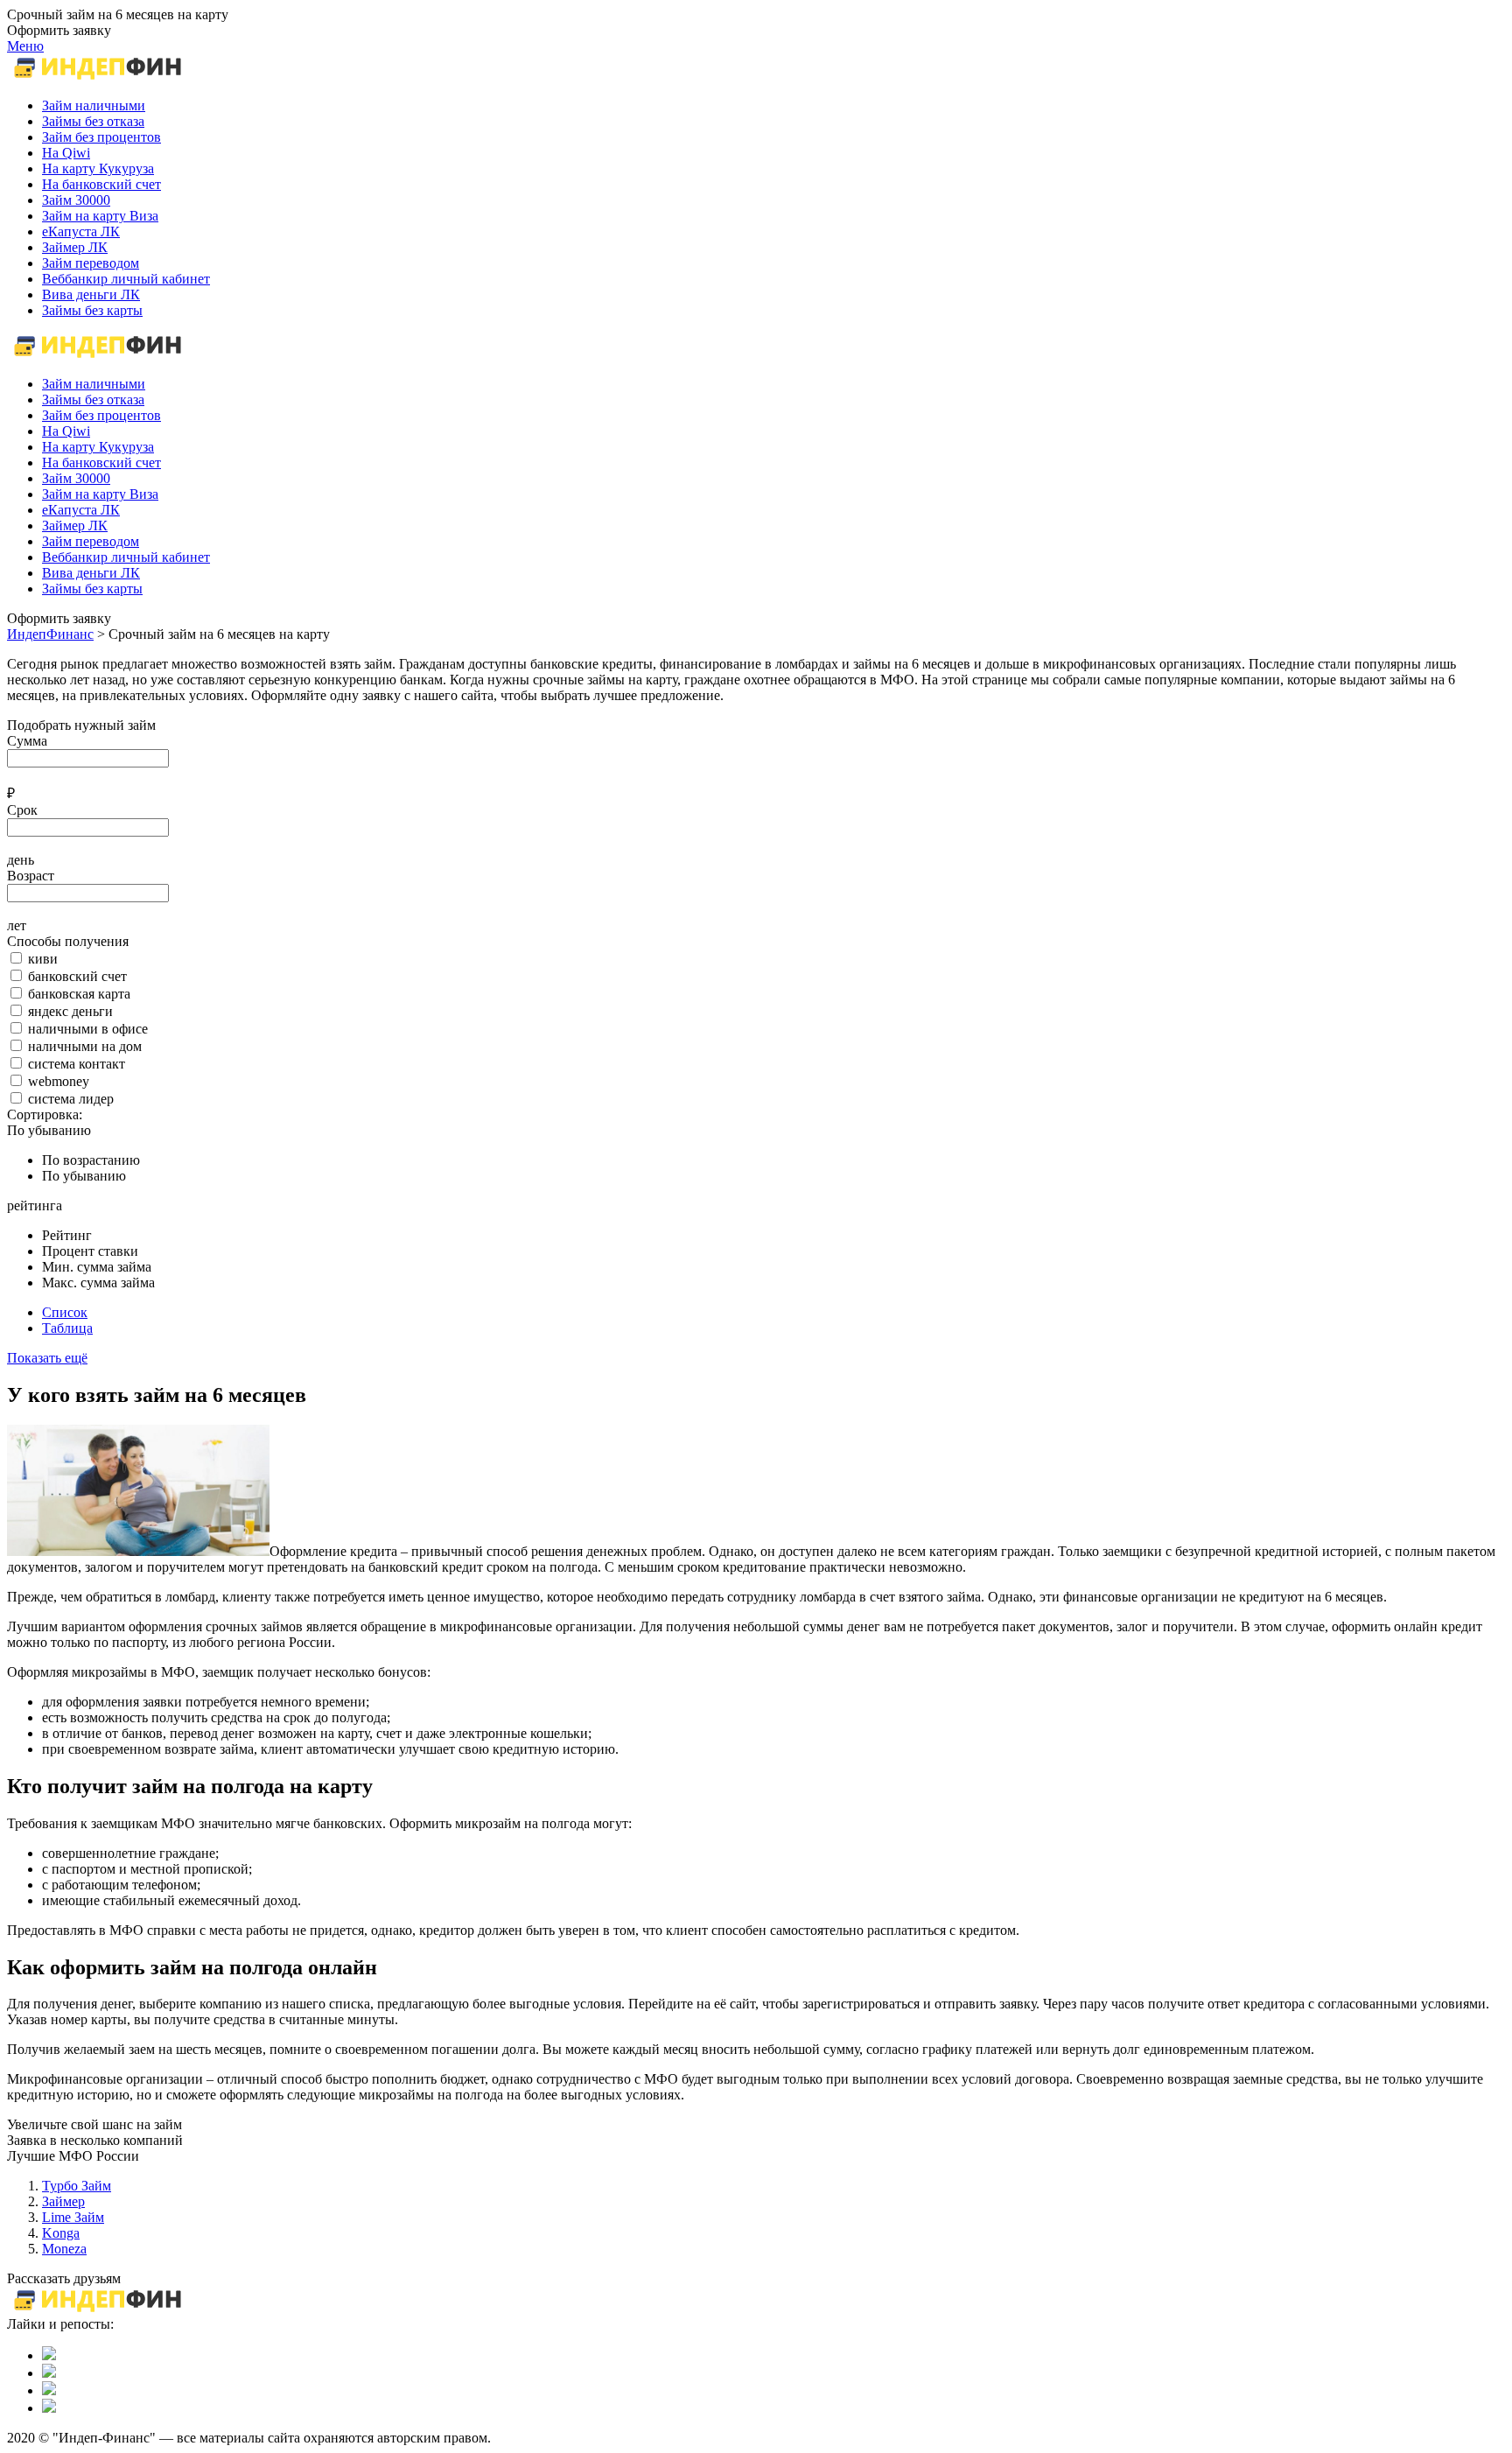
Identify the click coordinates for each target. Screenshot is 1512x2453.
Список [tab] (65, 1312)
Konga (61, 2233)
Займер (63, 2201)
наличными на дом (85, 1046)
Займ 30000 (76, 478)
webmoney (59, 1081)
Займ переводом (91, 541)
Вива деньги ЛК (91, 573)
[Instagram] (49, 2408)
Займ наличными (94, 384)
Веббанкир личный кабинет (126, 557)
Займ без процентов (101, 415)
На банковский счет (101, 463)
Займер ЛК (75, 526)
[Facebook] (49, 2390)
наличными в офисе (88, 1029)
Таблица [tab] (67, 1328)
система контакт (77, 1064)
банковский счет (77, 976)
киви (43, 959)
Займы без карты (92, 589)
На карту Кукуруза (98, 447)
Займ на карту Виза (100, 494)
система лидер (71, 1099)
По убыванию (49, 1130)
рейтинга (35, 1205)
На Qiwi (66, 431)
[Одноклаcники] (49, 2373)
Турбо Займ (77, 2186)
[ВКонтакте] (49, 2355)
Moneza (64, 2249)
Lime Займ (73, 2217)
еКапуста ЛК (81, 510)
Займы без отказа (93, 399)
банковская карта (79, 994)
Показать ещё (47, 1358)
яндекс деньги (70, 1011)
